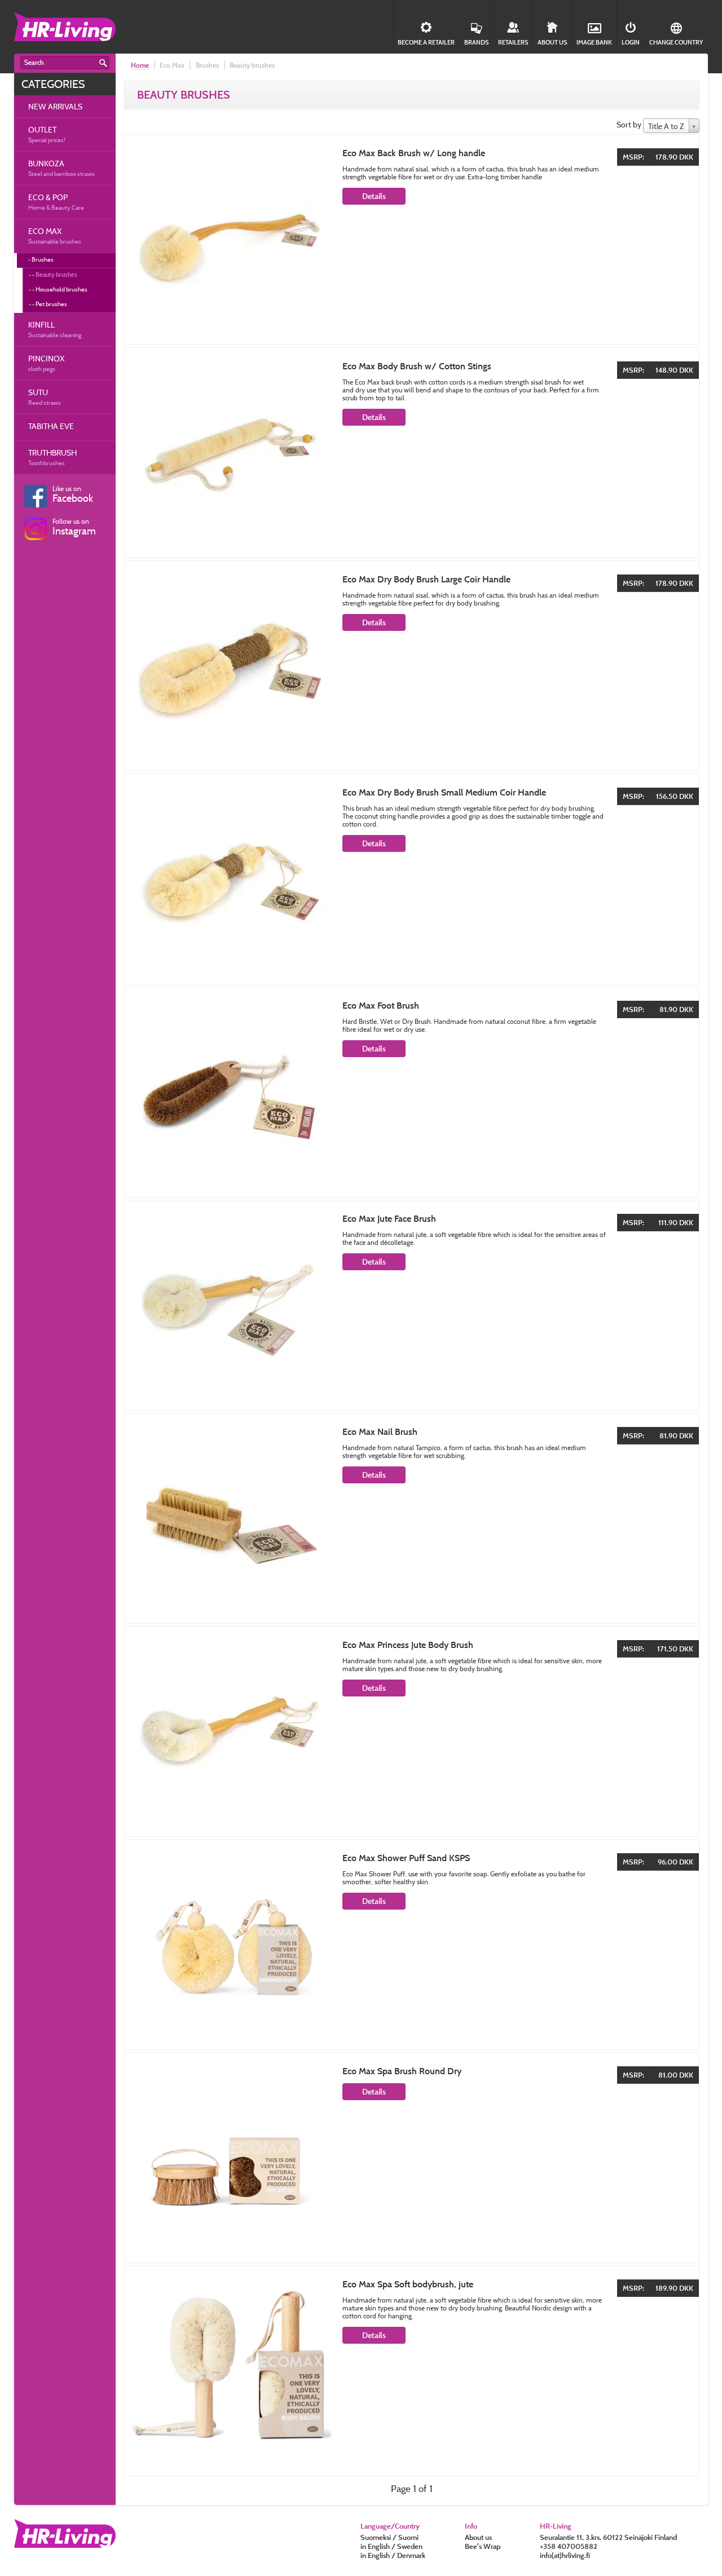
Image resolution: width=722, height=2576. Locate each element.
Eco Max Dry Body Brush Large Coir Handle (426, 579)
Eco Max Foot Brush (381, 1006)
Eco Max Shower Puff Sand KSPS (406, 1858)
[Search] (103, 63)
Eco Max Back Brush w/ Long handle (414, 153)
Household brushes (61, 289)
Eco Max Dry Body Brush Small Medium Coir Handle (444, 792)
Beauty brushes (56, 275)
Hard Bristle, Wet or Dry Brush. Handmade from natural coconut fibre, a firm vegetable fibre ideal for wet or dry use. (469, 1025)
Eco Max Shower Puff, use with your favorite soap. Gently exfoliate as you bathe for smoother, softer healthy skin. (464, 1878)
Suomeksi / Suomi (389, 2537)
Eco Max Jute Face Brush (389, 1219)
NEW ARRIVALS (55, 106)
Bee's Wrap (483, 2546)
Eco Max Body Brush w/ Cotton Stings (417, 366)
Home (140, 65)
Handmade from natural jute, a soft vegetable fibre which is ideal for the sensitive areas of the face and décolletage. (474, 1238)
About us (478, 2537)
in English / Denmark (393, 2555)
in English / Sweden (391, 2546)
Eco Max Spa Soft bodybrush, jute (408, 2284)
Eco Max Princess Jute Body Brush (408, 1645)
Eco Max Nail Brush (380, 1432)
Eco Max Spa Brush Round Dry (402, 2071)
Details (374, 196)
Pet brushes (51, 304)
